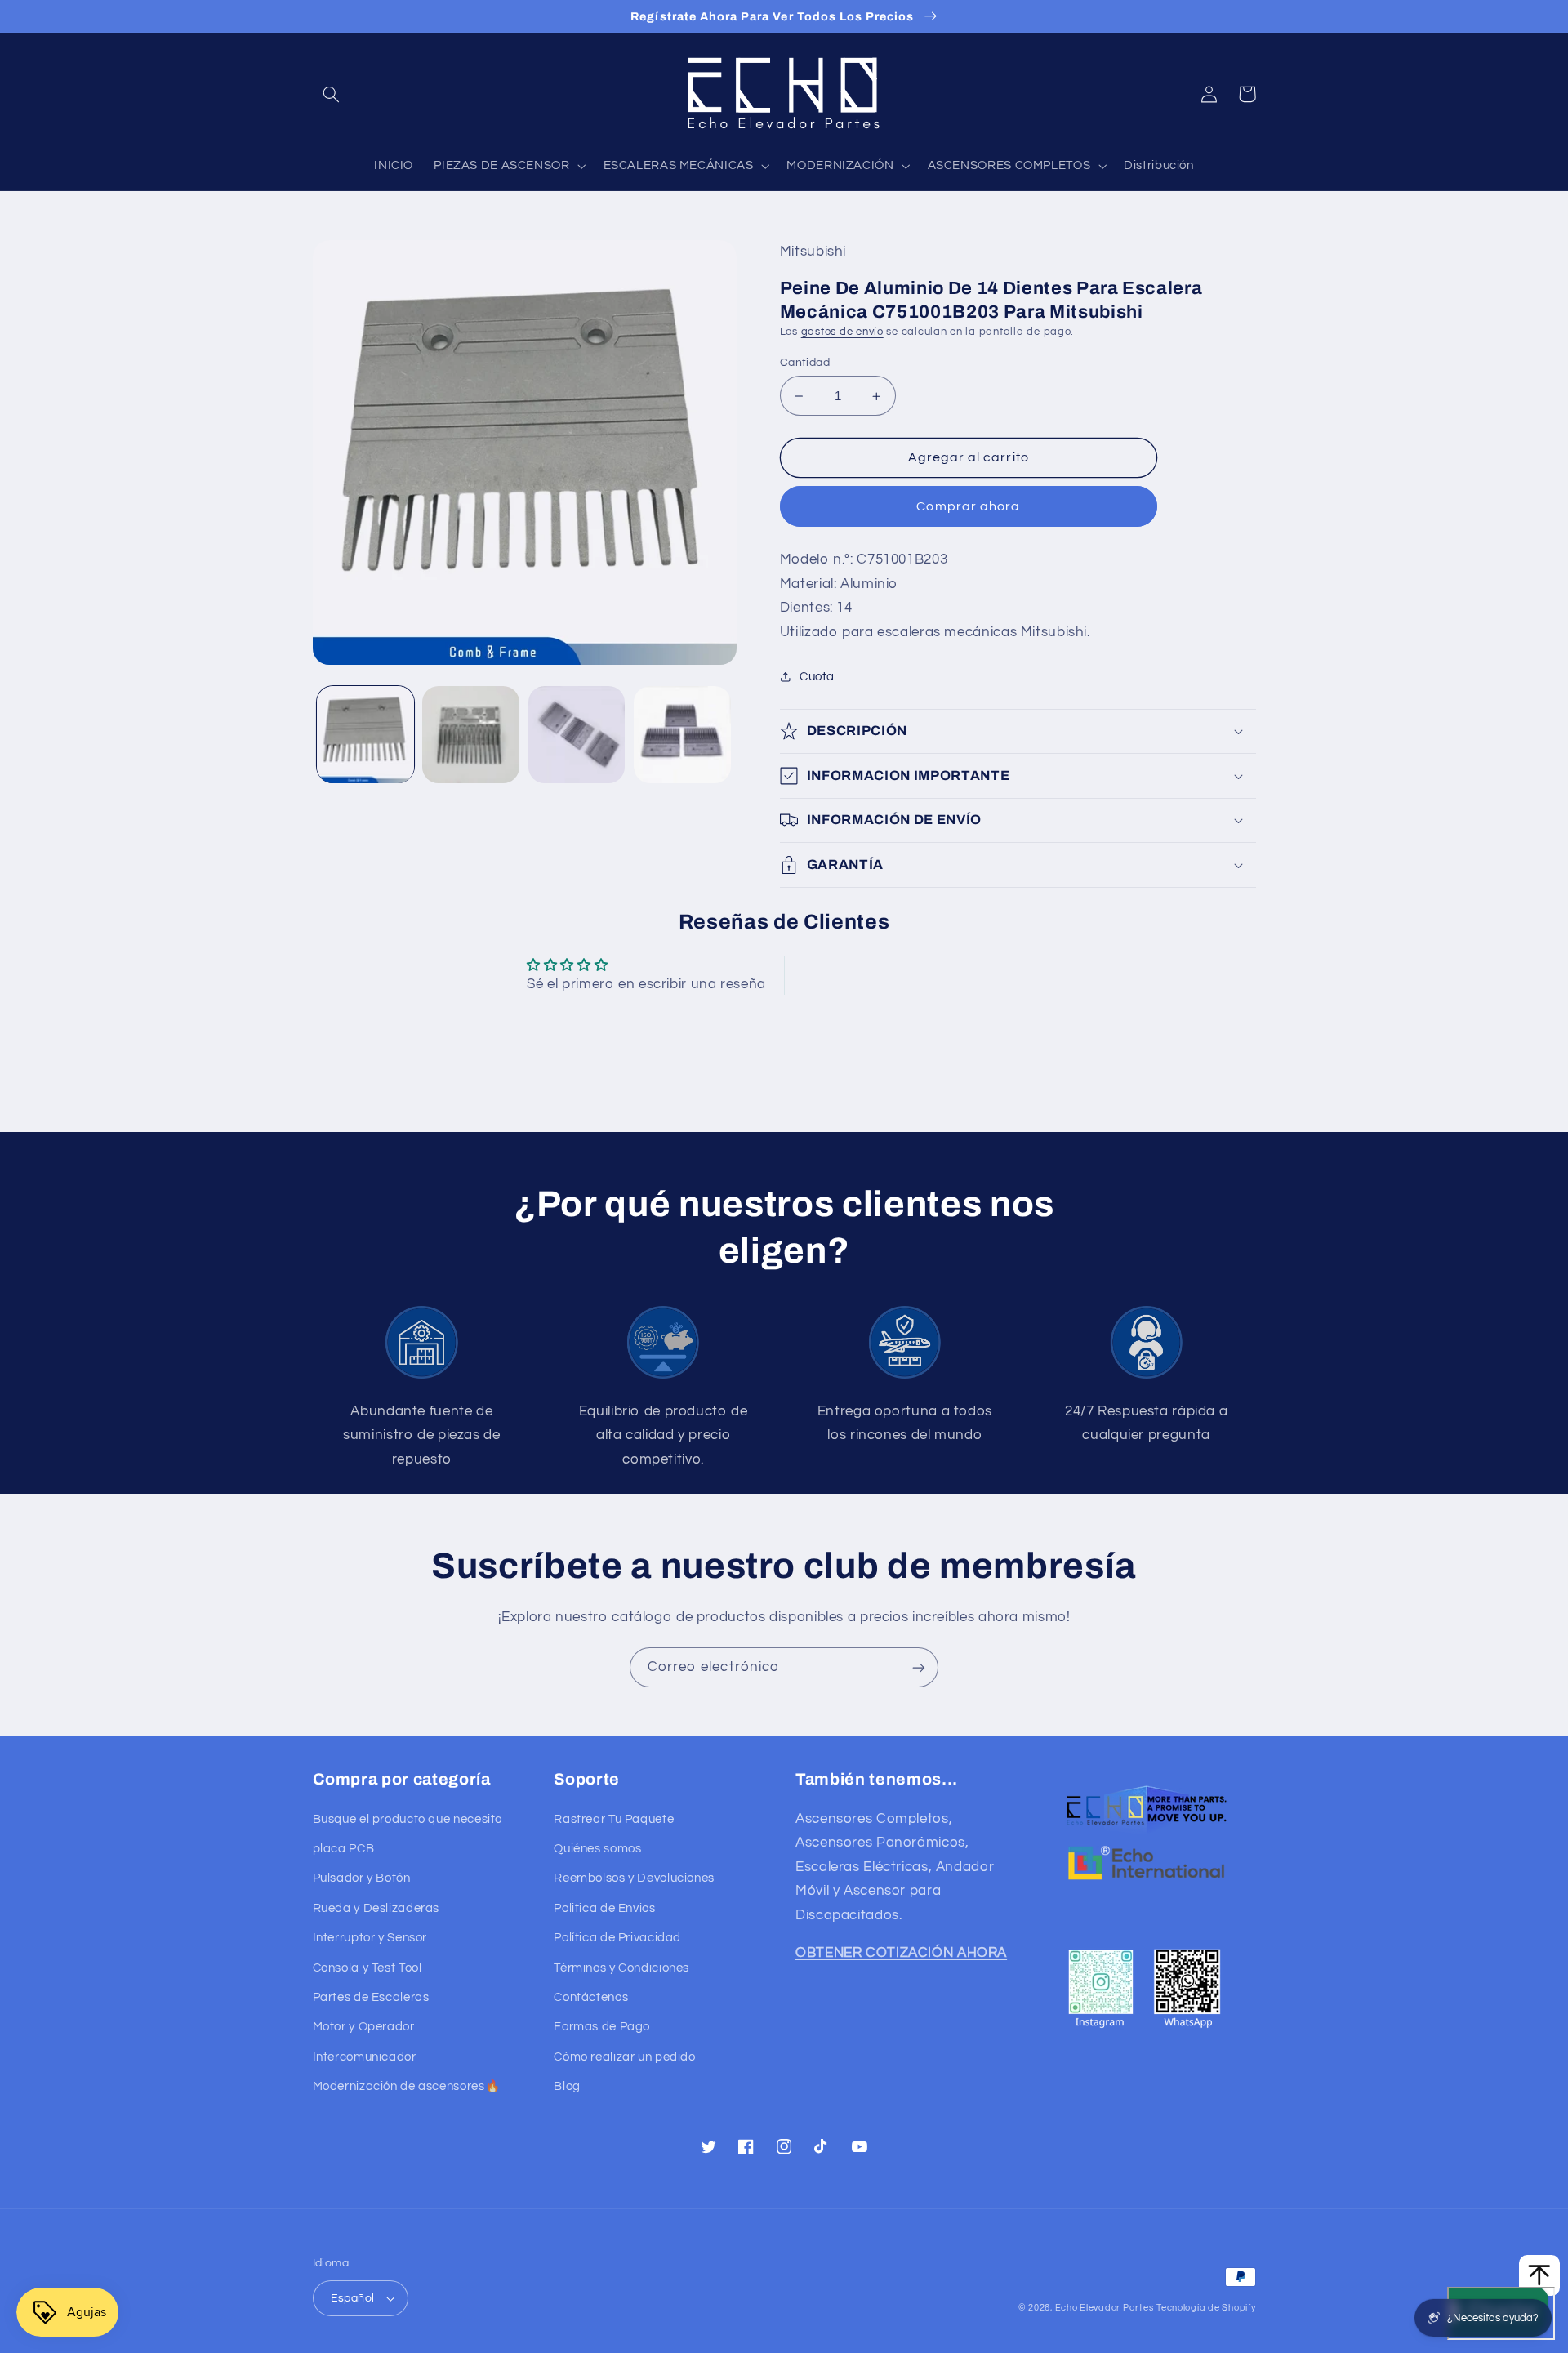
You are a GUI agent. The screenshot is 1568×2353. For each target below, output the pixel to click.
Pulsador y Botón (362, 1878)
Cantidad (805, 363)
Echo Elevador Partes (1105, 2308)
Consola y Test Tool (367, 1968)
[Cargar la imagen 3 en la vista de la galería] (577, 735)
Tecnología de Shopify (1206, 2308)
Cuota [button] (817, 677)
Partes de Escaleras (371, 1997)
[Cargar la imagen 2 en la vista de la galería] (471, 735)
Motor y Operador (364, 2027)
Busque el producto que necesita (408, 1819)
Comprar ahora (968, 506)
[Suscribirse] (919, 1667)
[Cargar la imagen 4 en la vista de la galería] (682, 735)
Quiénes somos (597, 1849)
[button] (332, 94)
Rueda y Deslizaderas (376, 1908)
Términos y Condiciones (621, 1968)
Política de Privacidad (617, 1938)
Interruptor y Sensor (370, 1938)
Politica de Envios (604, 1908)
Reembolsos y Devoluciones (634, 1878)
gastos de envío (842, 332)
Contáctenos (591, 1997)
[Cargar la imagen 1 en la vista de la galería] (365, 735)
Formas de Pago (602, 2027)
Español (353, 2298)
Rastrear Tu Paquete (614, 1819)
